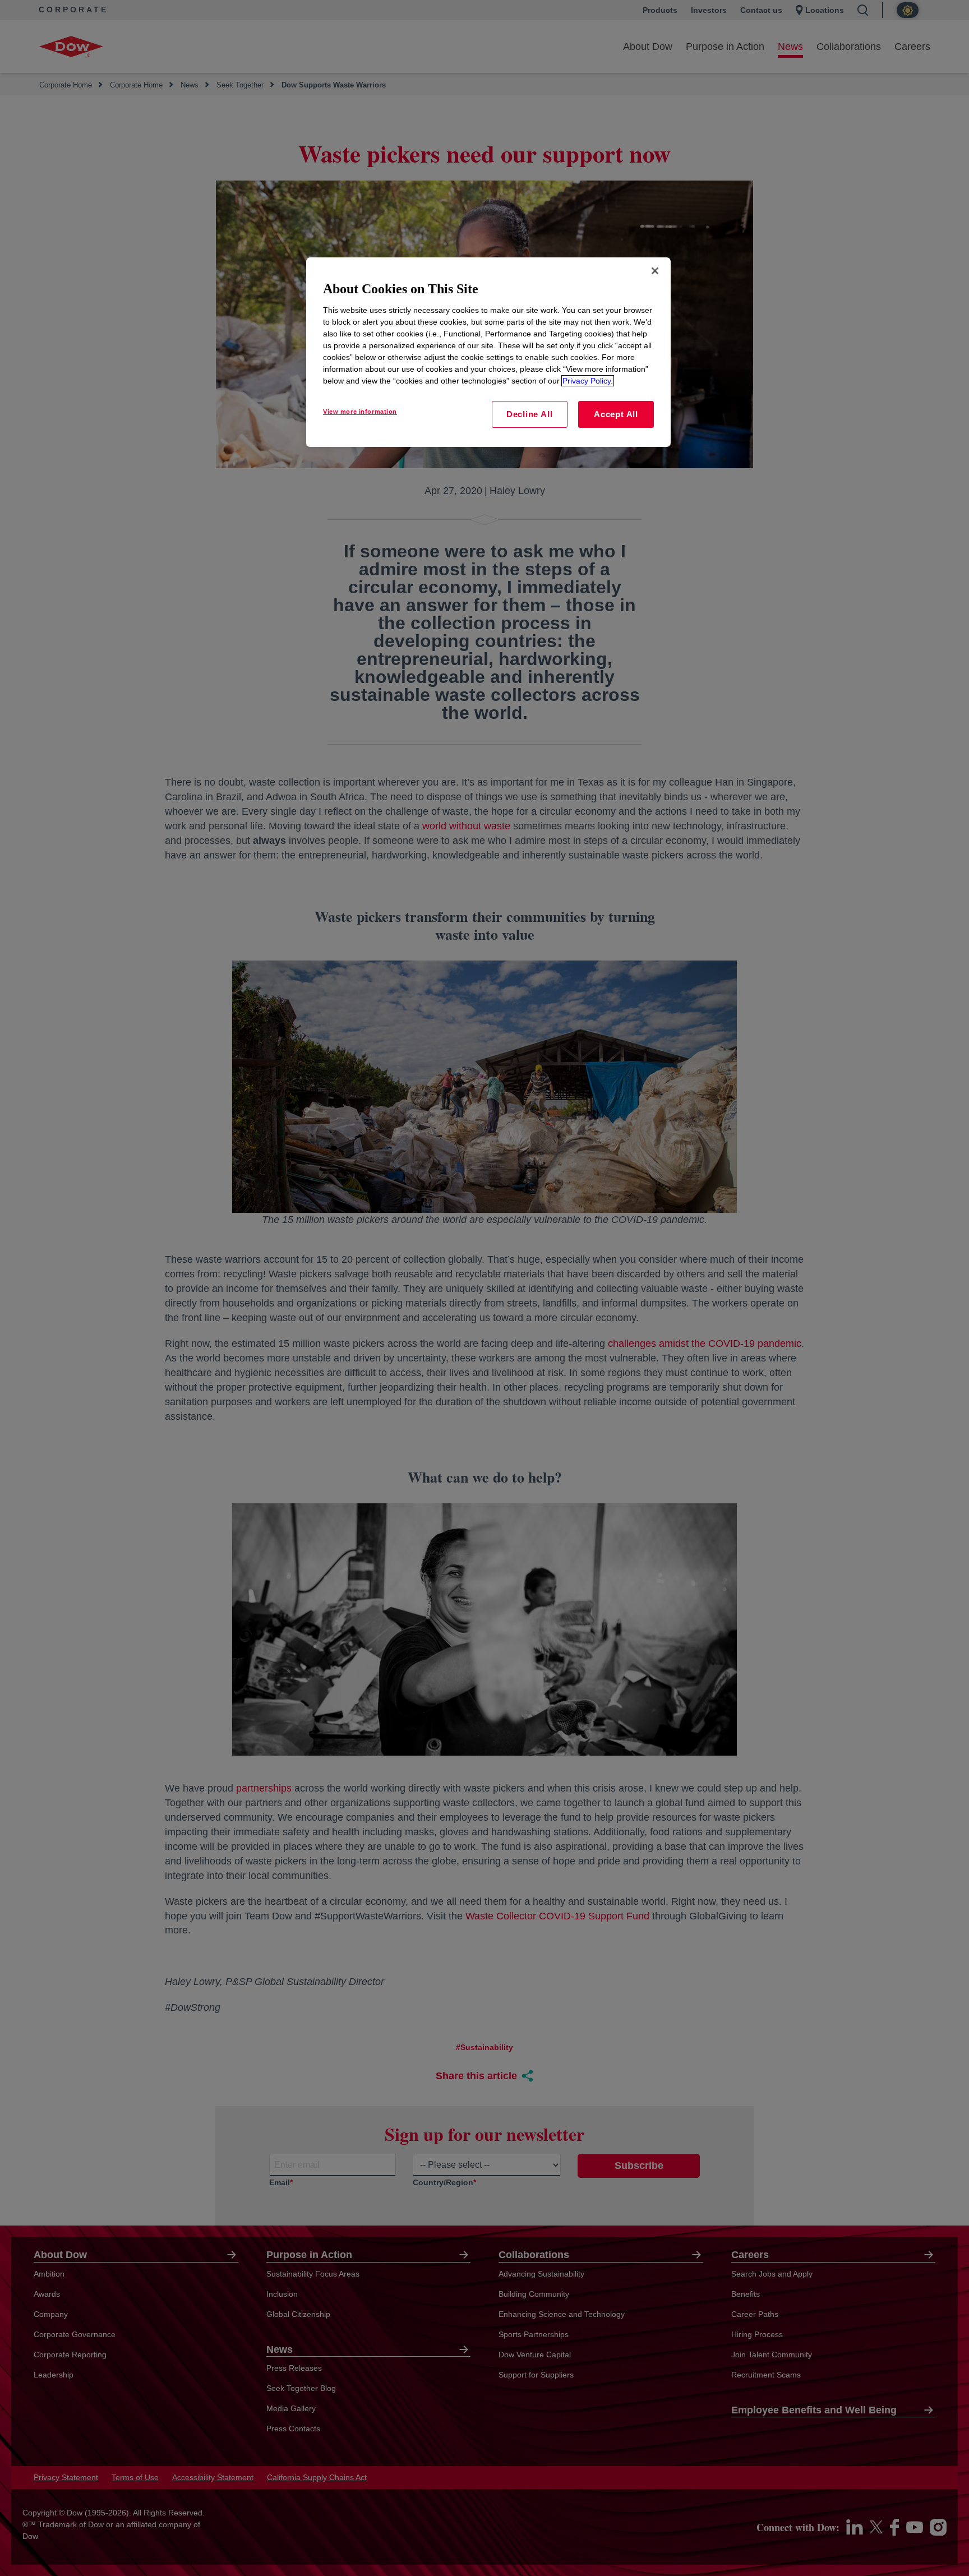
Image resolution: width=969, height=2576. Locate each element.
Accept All (616, 414)
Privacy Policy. (588, 381)
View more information (360, 412)
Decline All (529, 414)
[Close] (655, 271)
